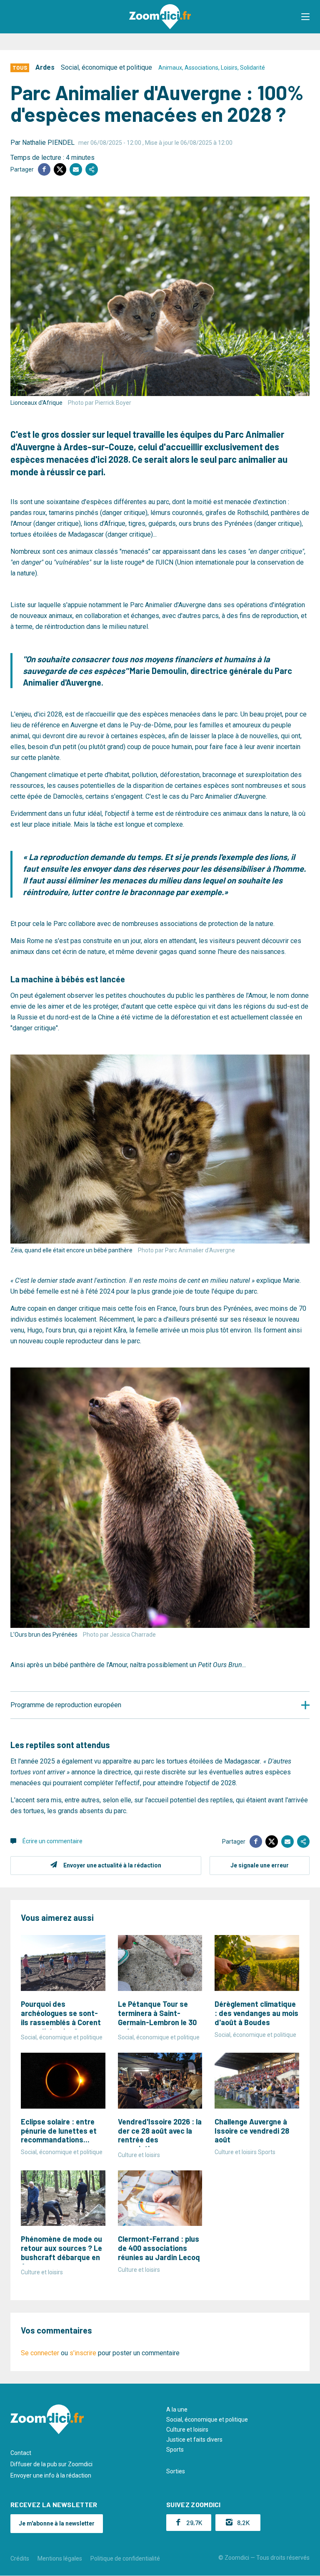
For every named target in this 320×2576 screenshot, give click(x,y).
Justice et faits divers (194, 2440)
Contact (21, 2453)
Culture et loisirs (187, 2430)
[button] (305, 17)
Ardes (45, 67)
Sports (175, 2450)
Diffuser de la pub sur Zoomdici (51, 2464)
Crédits (20, 2558)
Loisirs (229, 68)
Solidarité (252, 68)
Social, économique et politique (106, 67)
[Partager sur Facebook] (44, 169)
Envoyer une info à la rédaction (51, 2475)
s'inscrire (83, 2353)
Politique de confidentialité (125, 2558)
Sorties (176, 2471)
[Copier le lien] (92, 169)
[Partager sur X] (60, 169)
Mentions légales (60, 2558)
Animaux (170, 68)
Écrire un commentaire (52, 1841)
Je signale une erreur (260, 1865)
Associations (201, 68)
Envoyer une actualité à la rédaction (112, 1865)
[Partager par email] (76, 169)
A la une (177, 2409)
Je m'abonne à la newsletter (57, 2523)
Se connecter (40, 2353)
